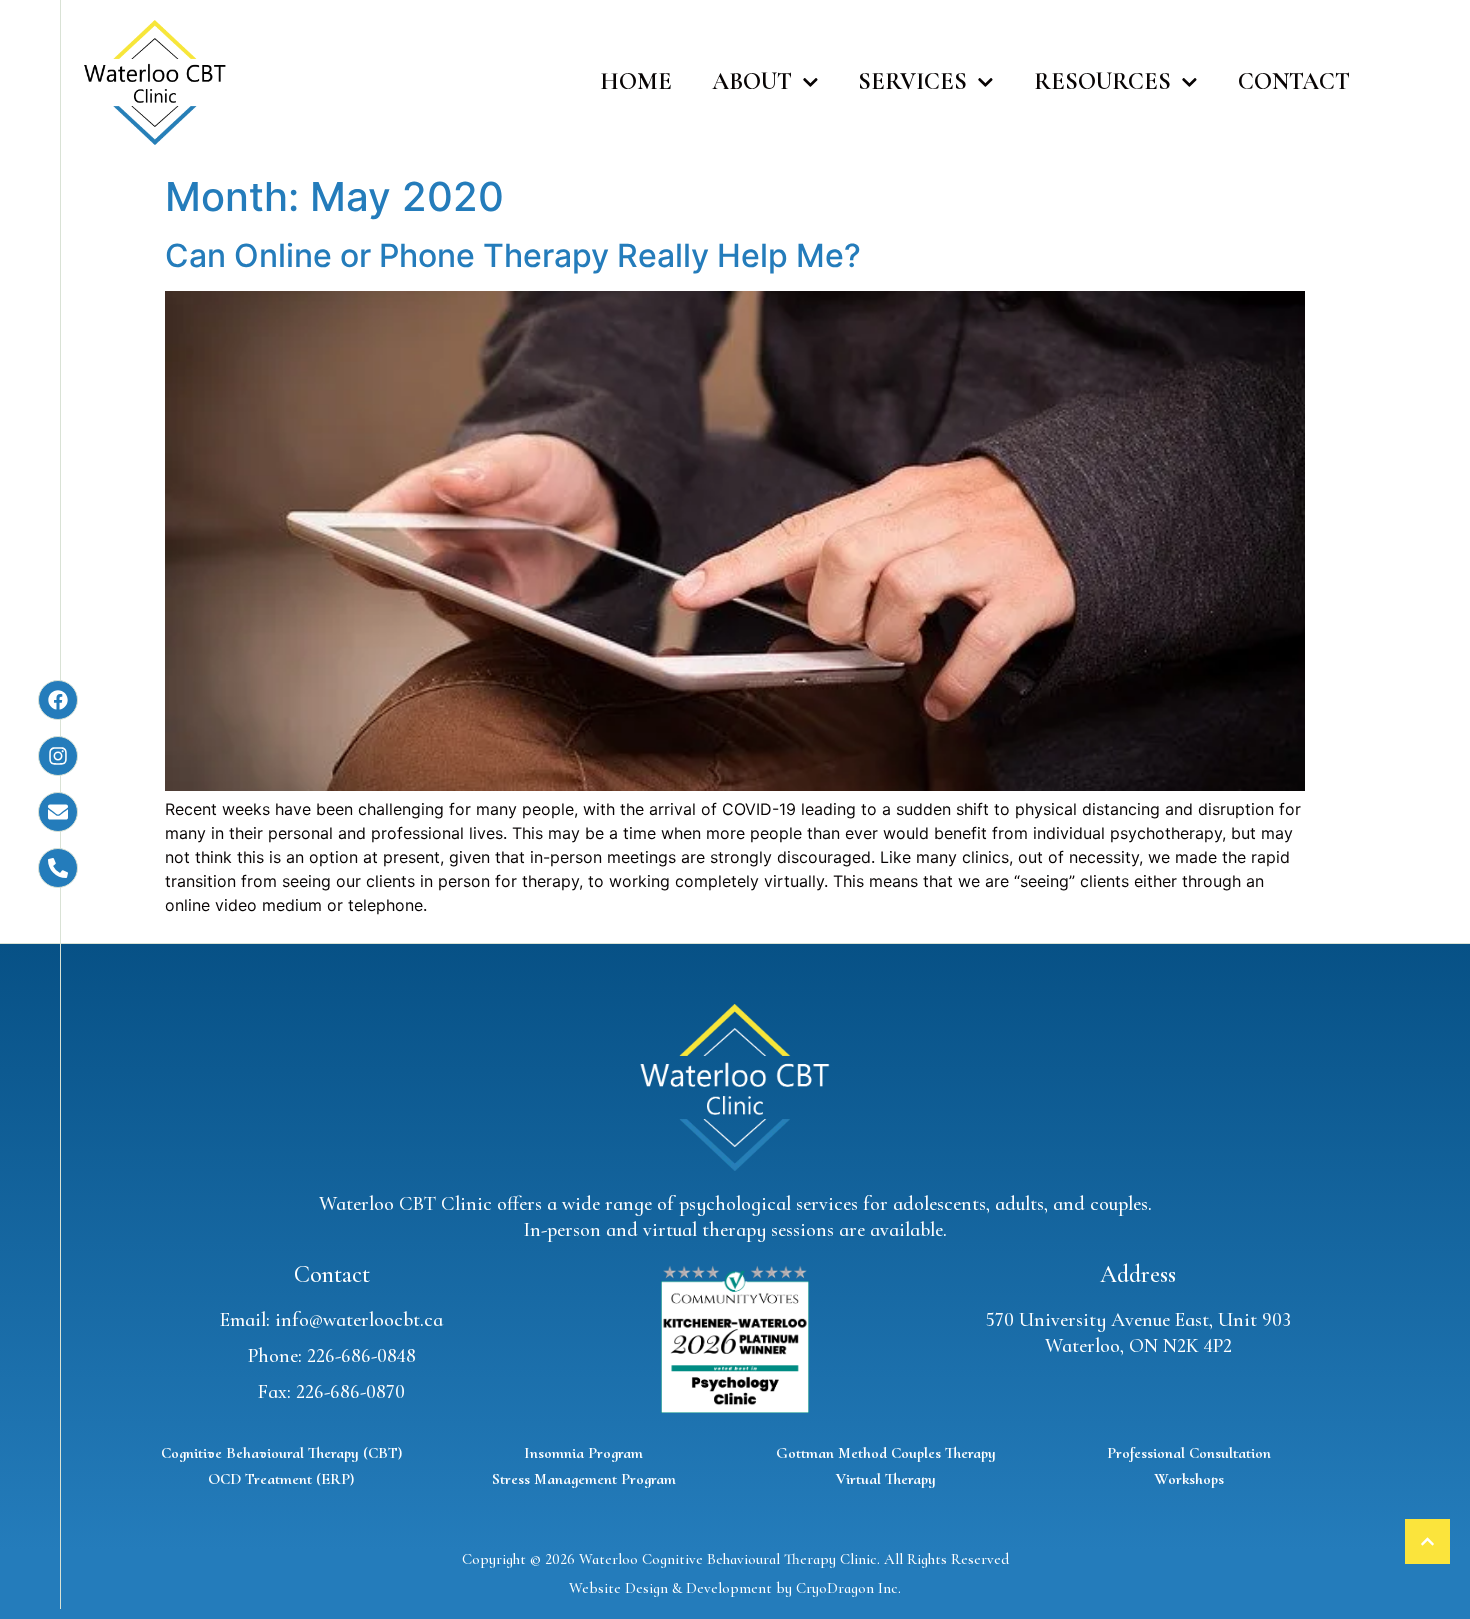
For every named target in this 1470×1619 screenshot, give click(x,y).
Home (636, 81)
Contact (1294, 81)
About (752, 81)
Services (912, 81)
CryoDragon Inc (847, 1588)
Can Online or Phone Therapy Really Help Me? (513, 255)
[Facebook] (58, 700)
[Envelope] (58, 812)
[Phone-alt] (58, 868)
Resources (1102, 81)
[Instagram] (58, 756)
